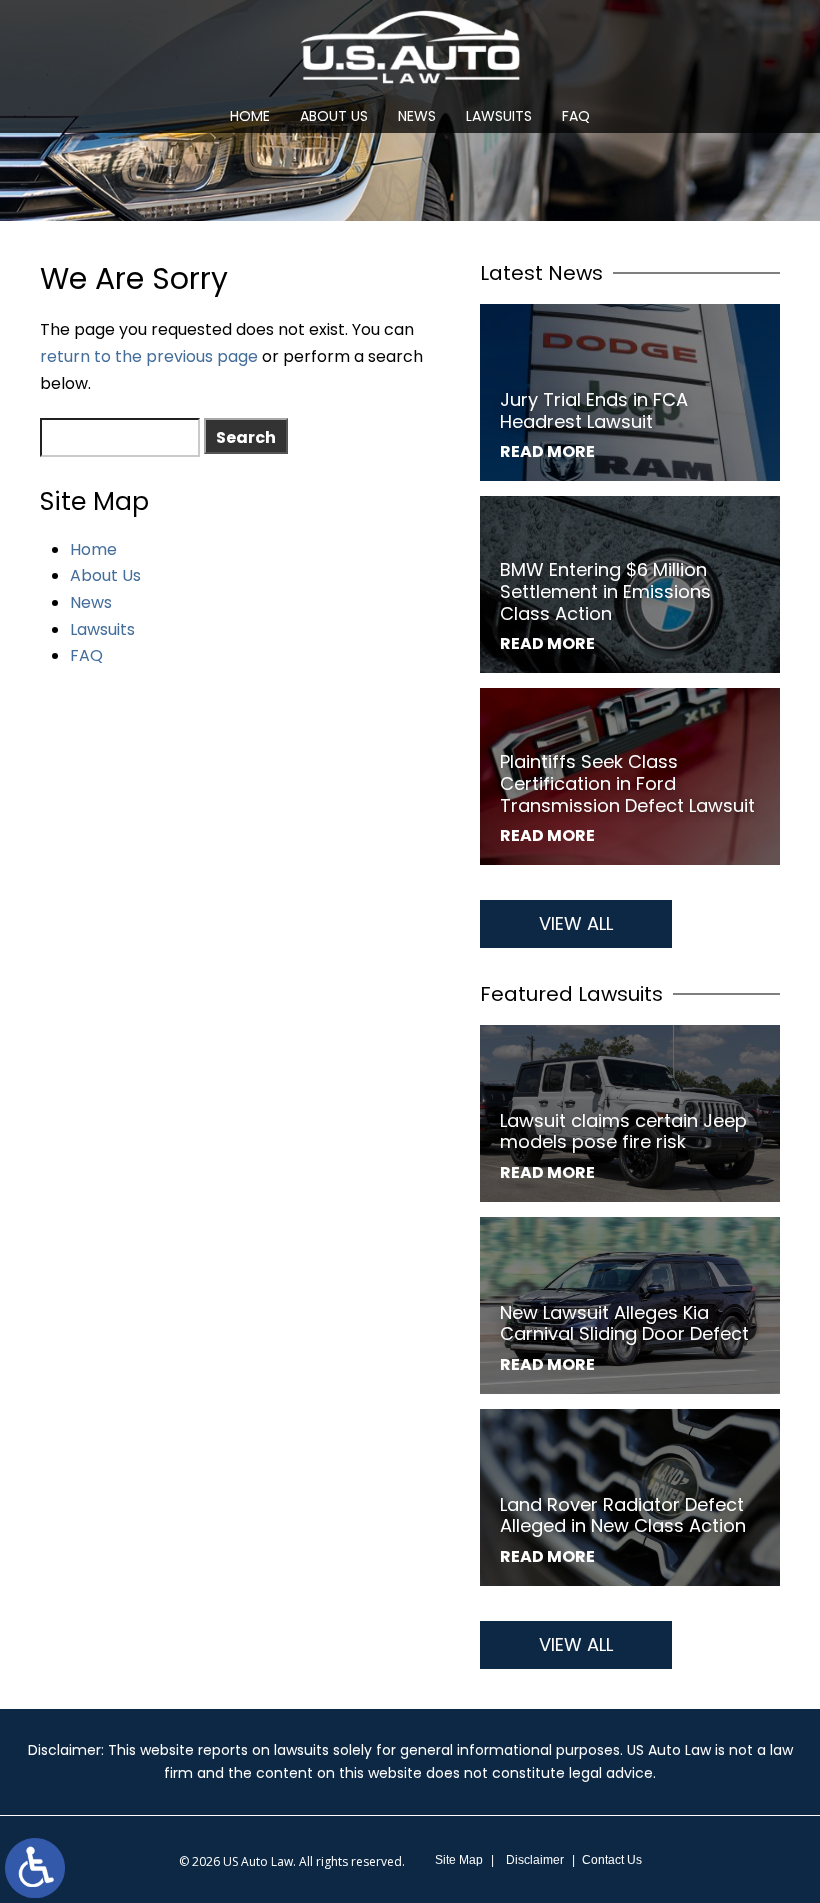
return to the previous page (149, 356)
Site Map (459, 1860)
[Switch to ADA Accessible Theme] (35, 1868)
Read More (547, 451)
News (417, 116)
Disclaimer (535, 1860)
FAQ (576, 116)
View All (576, 923)
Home (250, 116)
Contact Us (612, 1860)
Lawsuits (499, 116)
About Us (334, 116)
